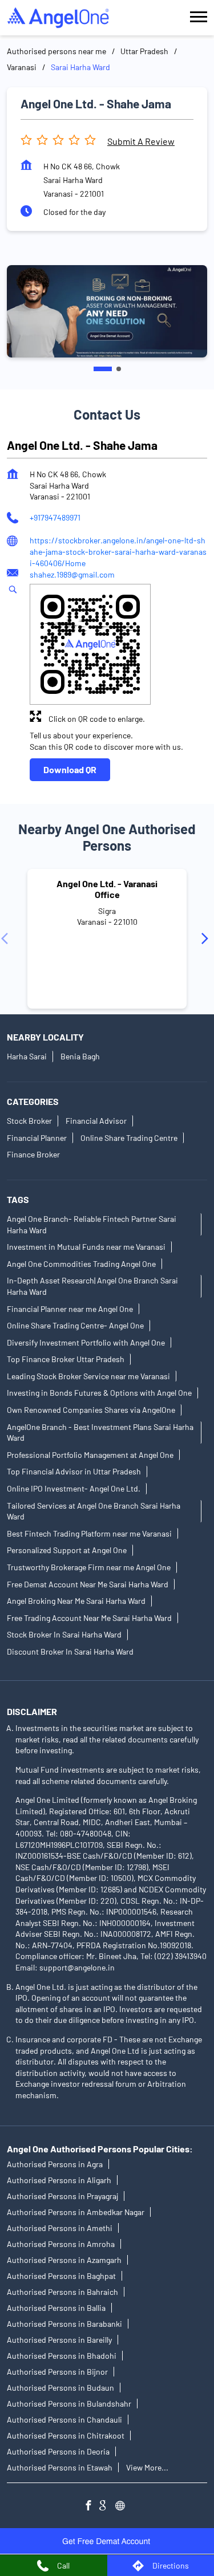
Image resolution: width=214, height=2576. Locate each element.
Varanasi (22, 67)
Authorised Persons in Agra (55, 2164)
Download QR (70, 769)
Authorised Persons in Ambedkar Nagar (76, 2212)
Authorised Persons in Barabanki (64, 2324)
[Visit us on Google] (107, 2507)
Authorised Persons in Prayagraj (62, 2196)
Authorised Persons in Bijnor (57, 2372)
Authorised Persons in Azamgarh (64, 2260)
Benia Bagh (80, 1056)
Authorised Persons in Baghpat (61, 2276)
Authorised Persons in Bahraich (62, 2292)
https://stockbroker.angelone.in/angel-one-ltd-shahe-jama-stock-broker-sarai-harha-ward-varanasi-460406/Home (118, 551)
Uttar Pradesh (144, 51)
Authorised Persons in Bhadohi (62, 2356)
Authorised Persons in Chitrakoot (66, 2435)
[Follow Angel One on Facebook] (91, 2507)
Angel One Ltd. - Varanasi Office (107, 889)
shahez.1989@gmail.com (72, 574)
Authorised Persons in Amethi (60, 2228)
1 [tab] (103, 369)
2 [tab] (119, 369)
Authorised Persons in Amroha (61, 2244)
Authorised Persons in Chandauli (64, 2419)
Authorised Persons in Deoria (58, 2451)
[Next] (207, 938)
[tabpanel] (107, 311)
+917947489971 (55, 517)
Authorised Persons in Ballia (56, 2308)
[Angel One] (58, 18)
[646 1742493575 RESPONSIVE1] (107, 2541)
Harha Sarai (27, 1056)
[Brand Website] (123, 2507)
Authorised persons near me (56, 51)
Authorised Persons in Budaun (60, 2388)
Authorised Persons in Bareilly (59, 2340)
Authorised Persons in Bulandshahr (69, 2404)
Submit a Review (141, 141)
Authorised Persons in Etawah (60, 2467)
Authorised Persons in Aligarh (59, 2180)
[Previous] (7, 938)
